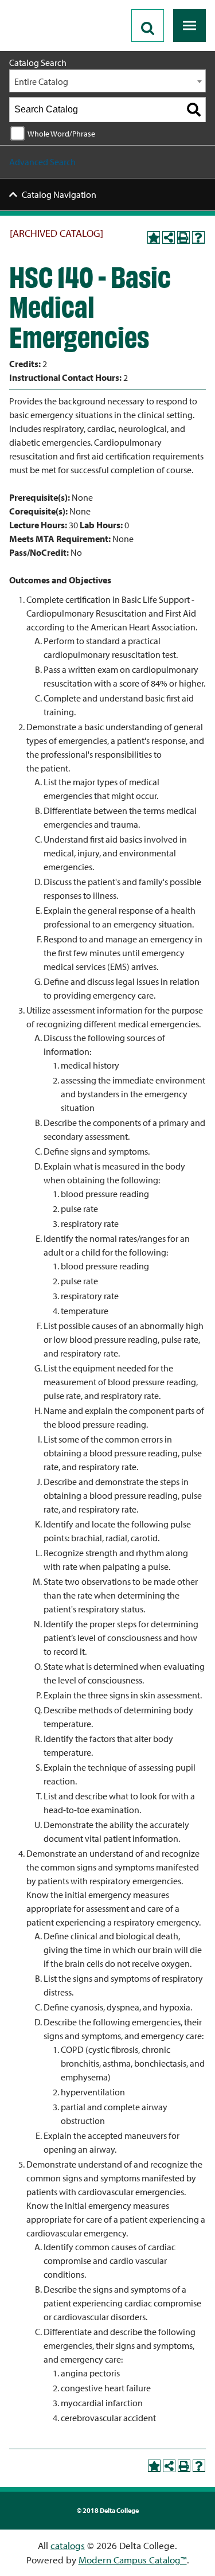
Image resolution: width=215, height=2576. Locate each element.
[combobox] (107, 81)
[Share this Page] (169, 237)
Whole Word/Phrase (61, 133)
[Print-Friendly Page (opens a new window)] (183, 237)
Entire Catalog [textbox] (41, 81)
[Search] (194, 110)
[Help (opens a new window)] (198, 237)
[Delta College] (55, 5)
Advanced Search (42, 162)
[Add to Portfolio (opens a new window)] (154, 237)
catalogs (68, 2545)
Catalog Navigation (59, 194)
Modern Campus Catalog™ (133, 2560)
